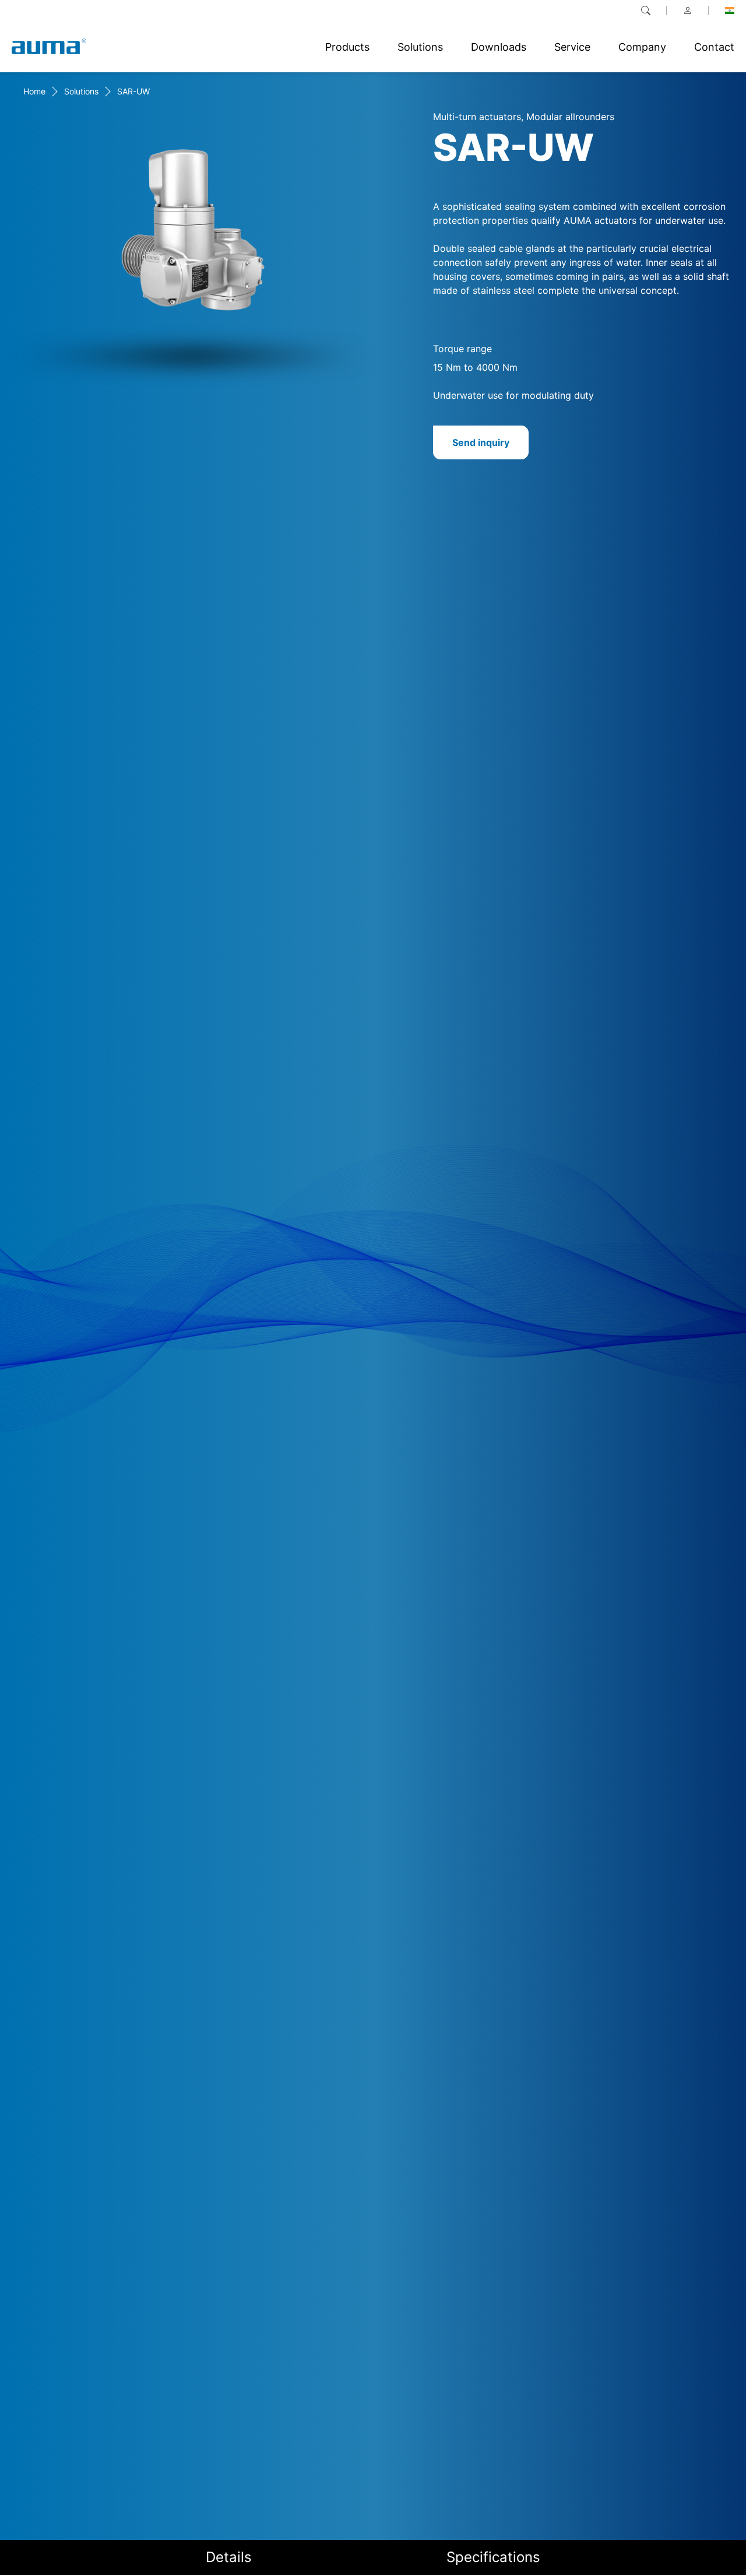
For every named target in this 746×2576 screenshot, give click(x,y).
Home (34, 91)
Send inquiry (481, 442)
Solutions (81, 91)
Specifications (493, 2557)
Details (229, 2557)
